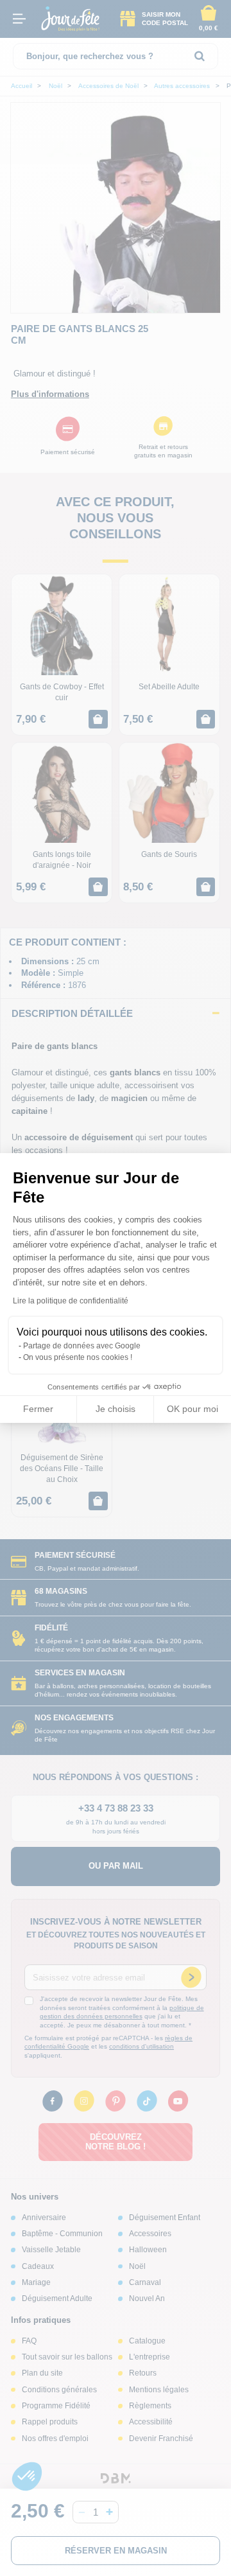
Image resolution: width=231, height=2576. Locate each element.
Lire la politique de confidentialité (71, 1301)
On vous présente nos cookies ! (78, 1357)
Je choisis (116, 1409)
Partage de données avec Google (82, 1346)
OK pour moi (193, 1409)
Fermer (38, 1409)
